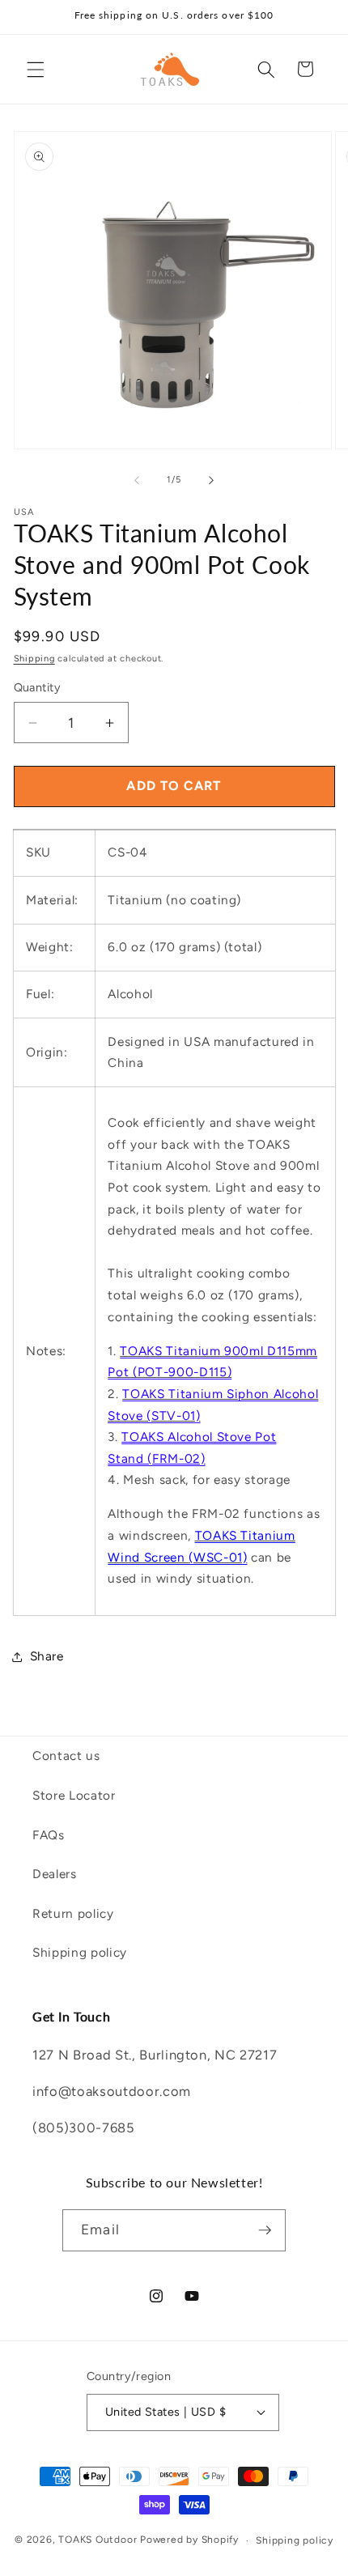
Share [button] (47, 1656)
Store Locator (74, 1795)
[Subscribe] (265, 2230)
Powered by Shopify (189, 2540)
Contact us (66, 1756)
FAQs (49, 1835)
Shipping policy (80, 1952)
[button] (36, 69)
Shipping (34, 659)
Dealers (55, 1874)
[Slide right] (211, 480)
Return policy (73, 1913)
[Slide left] (137, 480)
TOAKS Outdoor (98, 2540)
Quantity (38, 687)
